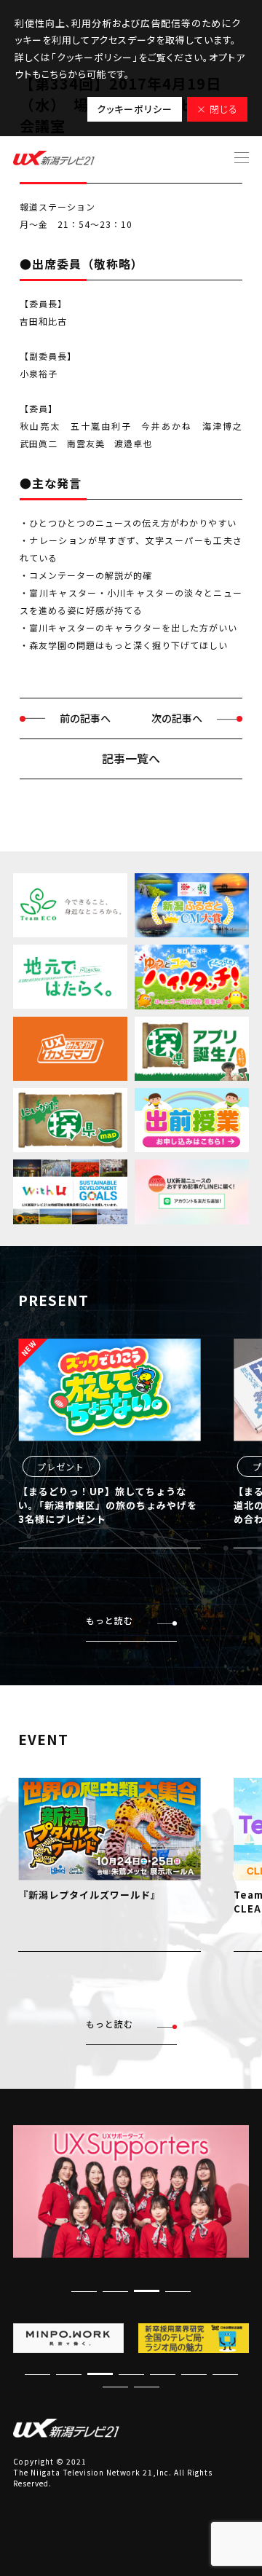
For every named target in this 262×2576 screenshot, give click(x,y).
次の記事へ (177, 718)
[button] (147, 2291)
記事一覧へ (131, 758)
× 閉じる (217, 109)
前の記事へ (85, 718)
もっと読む (110, 1620)
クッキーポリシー (135, 109)
